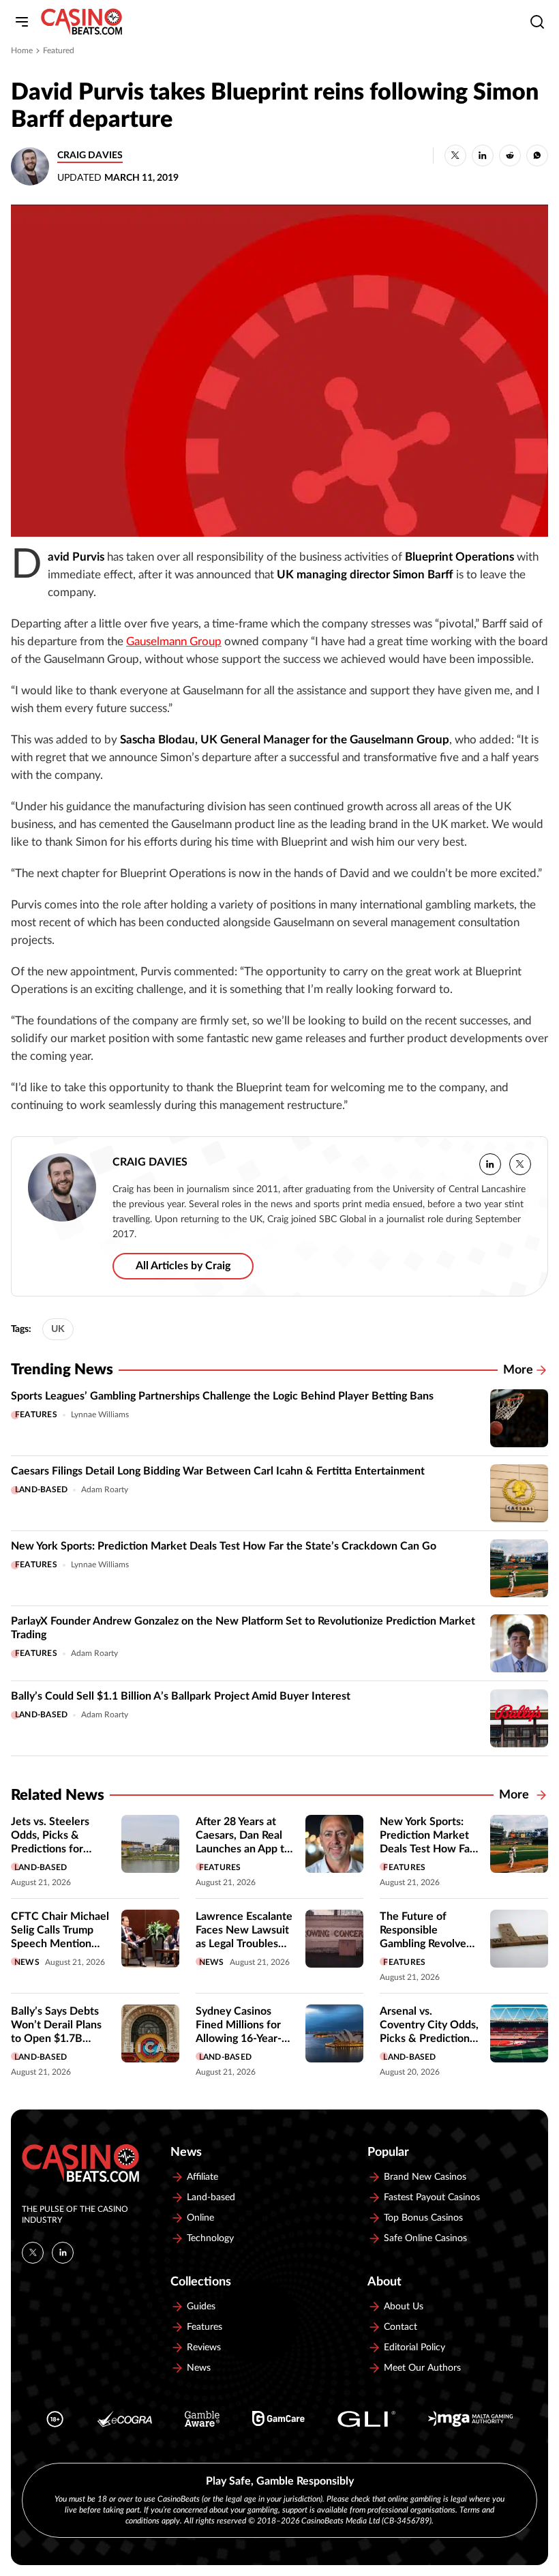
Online (200, 2218)
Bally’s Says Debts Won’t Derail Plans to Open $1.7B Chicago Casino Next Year (56, 2039)
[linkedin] (490, 1164)
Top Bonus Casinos (423, 2218)
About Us (404, 2307)
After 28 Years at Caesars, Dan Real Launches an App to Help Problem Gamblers (243, 1849)
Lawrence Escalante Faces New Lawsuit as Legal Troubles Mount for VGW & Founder (244, 1944)
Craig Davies (90, 156)
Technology (210, 2238)
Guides (201, 2307)
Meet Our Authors (422, 2368)
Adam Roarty (105, 1490)
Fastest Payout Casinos (432, 2197)
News (27, 1962)
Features (36, 1415)
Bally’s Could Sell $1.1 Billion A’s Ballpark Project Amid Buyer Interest (181, 1696)
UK (58, 1329)
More (518, 1370)
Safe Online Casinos (425, 2238)
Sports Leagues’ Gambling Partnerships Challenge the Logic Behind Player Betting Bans (222, 1396)
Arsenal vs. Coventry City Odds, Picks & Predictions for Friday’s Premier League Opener (429, 2039)
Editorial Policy (414, 2348)
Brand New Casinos (425, 2177)
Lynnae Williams (100, 1415)
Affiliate (202, 2177)
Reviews (204, 2348)
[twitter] (520, 1164)
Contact (401, 2327)
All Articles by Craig (183, 1266)
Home (22, 50)
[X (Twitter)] (33, 2253)
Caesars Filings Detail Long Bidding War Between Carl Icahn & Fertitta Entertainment (218, 1471)
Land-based (41, 1490)
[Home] (81, 22)
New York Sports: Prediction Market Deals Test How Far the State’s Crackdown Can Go (224, 1546)
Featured (59, 50)
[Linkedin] (63, 2253)
